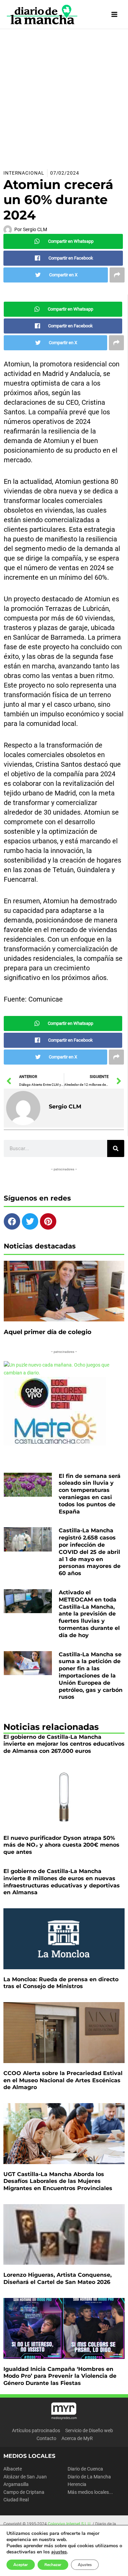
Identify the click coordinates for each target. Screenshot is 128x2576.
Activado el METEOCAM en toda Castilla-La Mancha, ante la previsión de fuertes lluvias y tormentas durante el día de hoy (89, 1614)
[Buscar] (116, 1148)
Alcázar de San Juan (25, 2477)
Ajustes (85, 2565)
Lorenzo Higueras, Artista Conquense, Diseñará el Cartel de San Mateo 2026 (58, 2278)
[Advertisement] (64, 97)
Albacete (13, 2469)
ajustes (59, 2552)
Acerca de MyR (77, 2438)
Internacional (24, 173)
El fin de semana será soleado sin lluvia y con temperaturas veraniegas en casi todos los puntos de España (90, 1494)
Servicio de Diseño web (89, 2430)
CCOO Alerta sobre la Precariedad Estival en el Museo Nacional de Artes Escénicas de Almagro (63, 2080)
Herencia (77, 2484)
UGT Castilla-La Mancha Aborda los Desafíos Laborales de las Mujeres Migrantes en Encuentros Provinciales (58, 2181)
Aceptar (21, 2565)
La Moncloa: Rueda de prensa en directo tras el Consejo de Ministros (61, 1983)
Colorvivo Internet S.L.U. (70, 2524)
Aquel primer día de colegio (48, 1332)
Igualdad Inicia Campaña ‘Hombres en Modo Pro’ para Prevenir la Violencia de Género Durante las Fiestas (60, 2376)
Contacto (46, 2438)
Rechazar (53, 2565)
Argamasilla (16, 2484)
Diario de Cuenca (85, 2469)
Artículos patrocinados (36, 2430)
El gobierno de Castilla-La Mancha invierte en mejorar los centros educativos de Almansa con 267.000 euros (64, 1744)
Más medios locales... (90, 2492)
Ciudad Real (16, 2500)
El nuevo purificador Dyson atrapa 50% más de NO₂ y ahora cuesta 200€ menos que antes (61, 1845)
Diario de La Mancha (89, 2477)
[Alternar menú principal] (115, 15)
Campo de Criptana (24, 2492)
